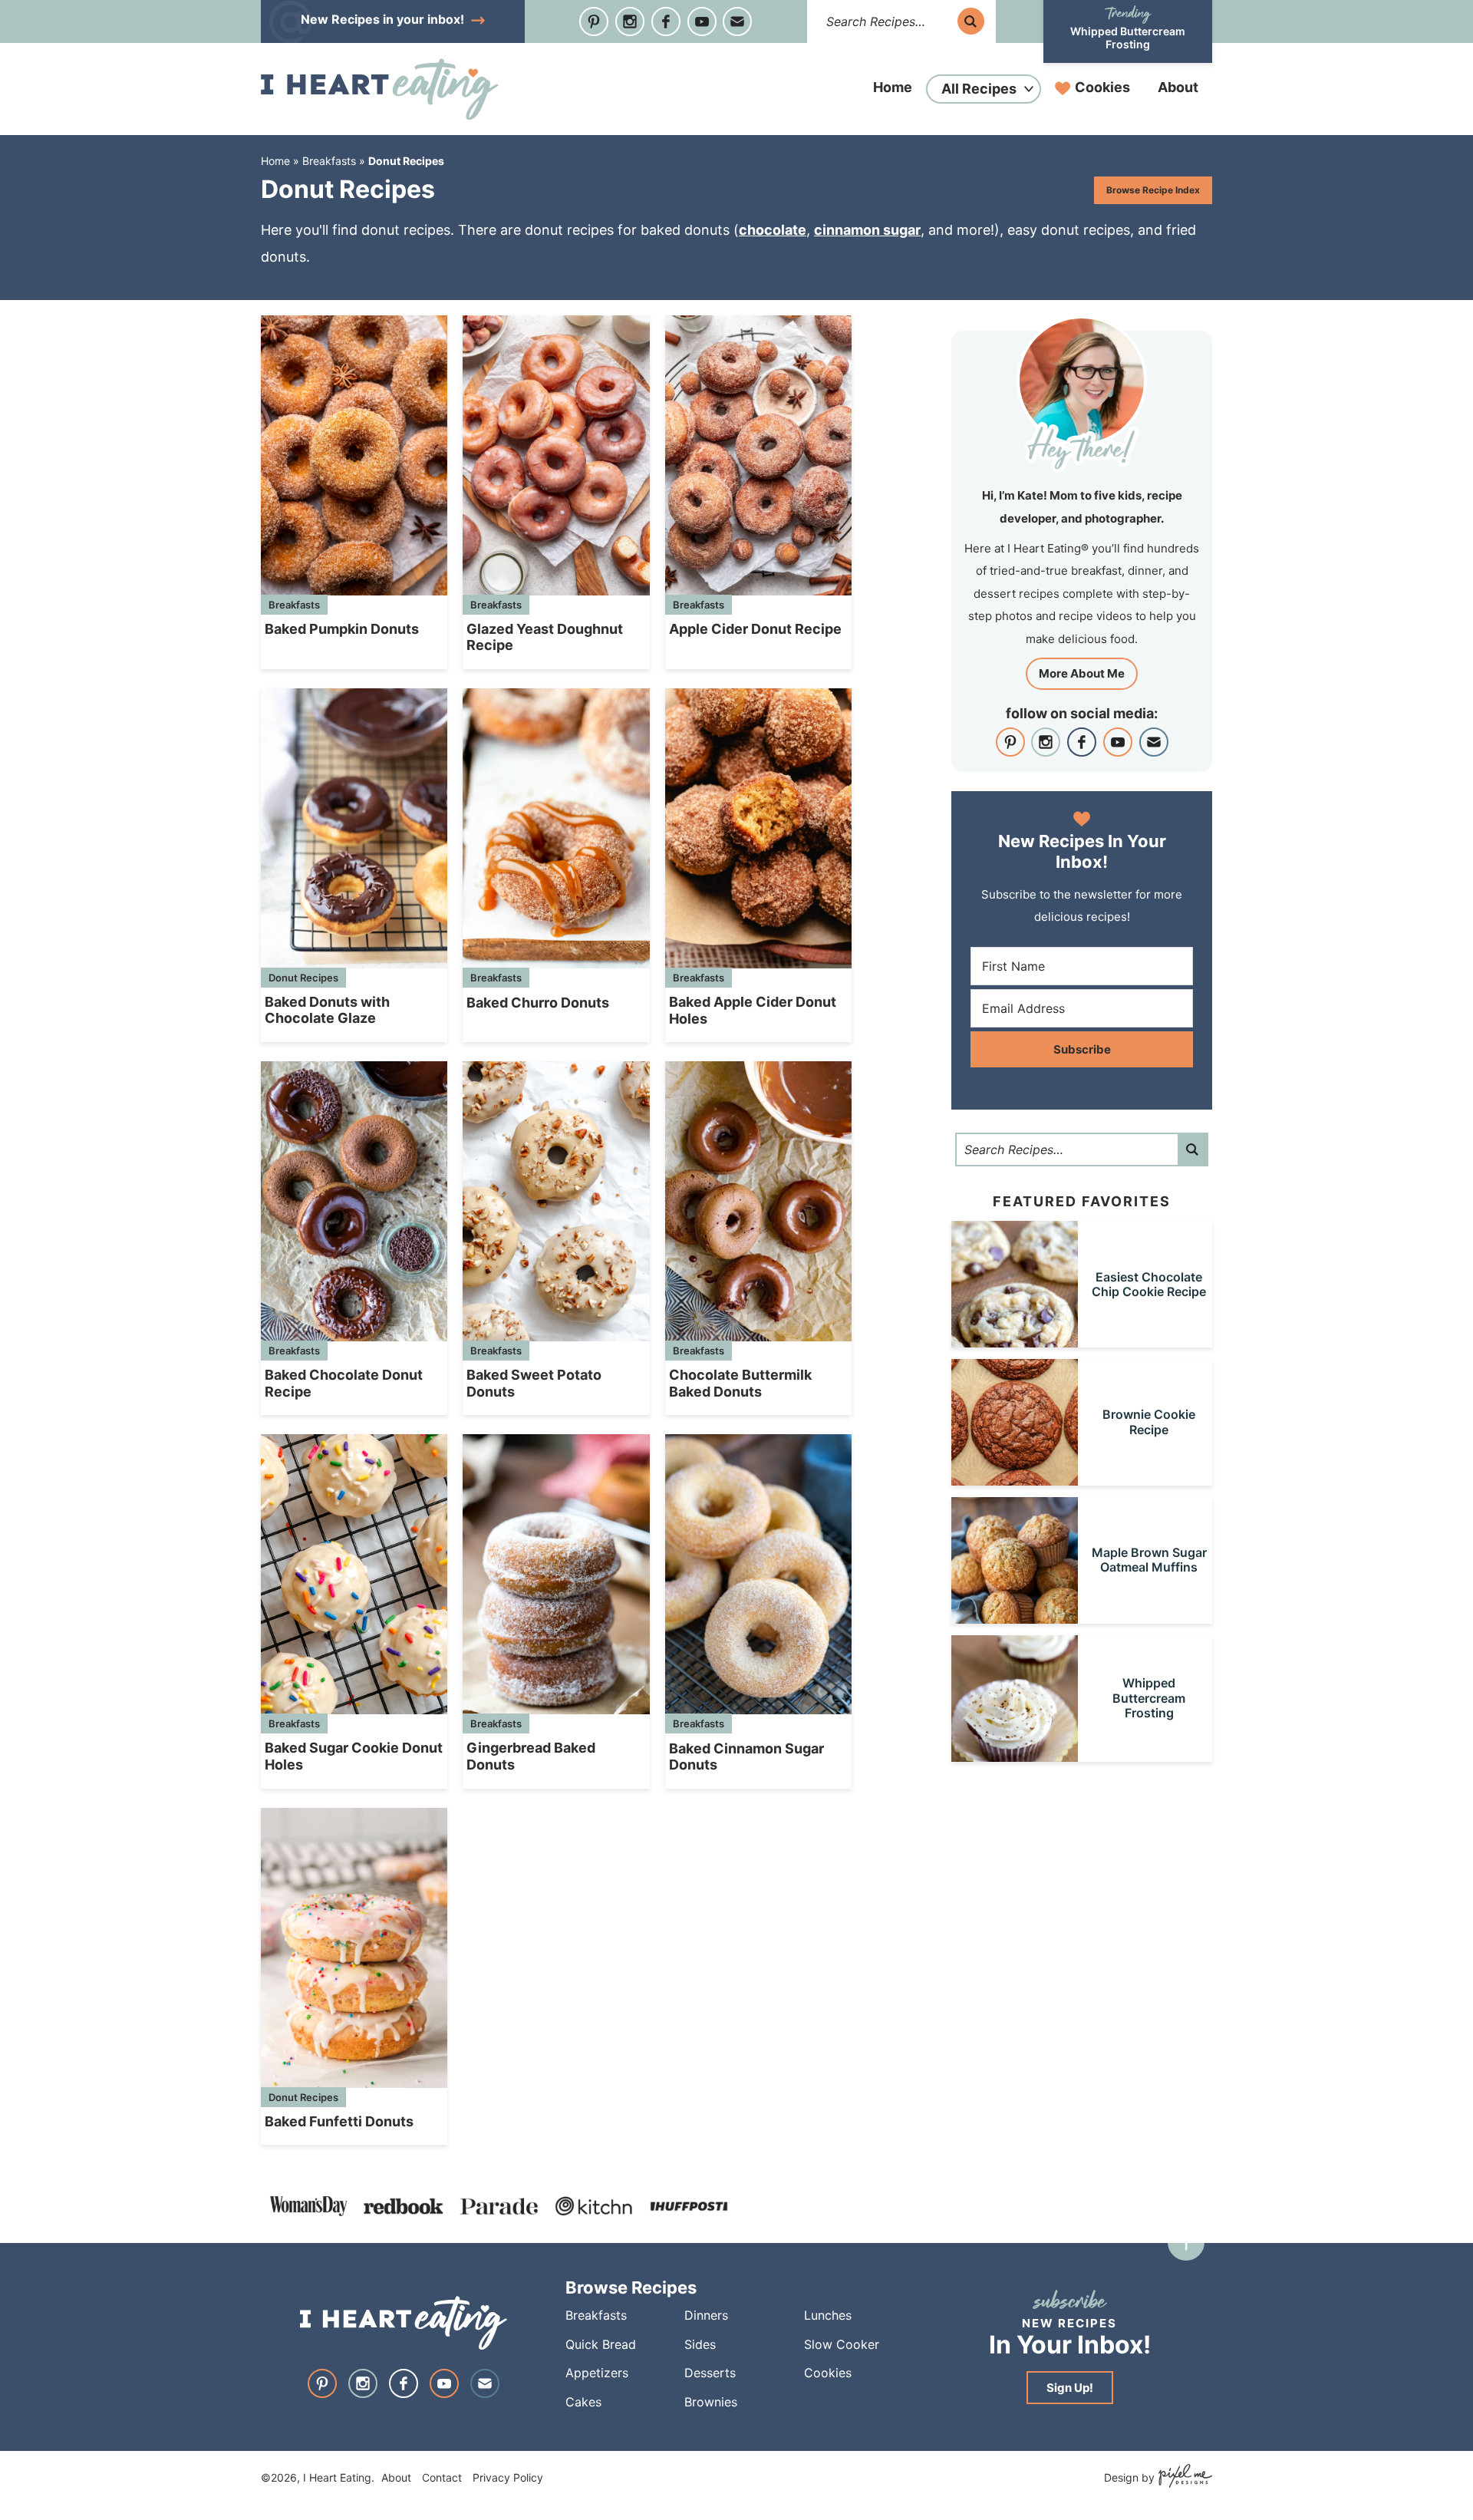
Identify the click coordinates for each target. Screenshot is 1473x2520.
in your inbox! (384, 19)
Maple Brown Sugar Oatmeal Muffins (1149, 1560)
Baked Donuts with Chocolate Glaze (327, 1010)
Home (893, 87)
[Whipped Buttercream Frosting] (1015, 1755)
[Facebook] (666, 21)
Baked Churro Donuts (538, 1003)
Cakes (583, 2402)
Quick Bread (601, 2344)
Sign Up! (1070, 2388)
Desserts (710, 2373)
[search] (971, 21)
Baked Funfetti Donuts (339, 2121)
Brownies (711, 2402)
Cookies (1102, 87)
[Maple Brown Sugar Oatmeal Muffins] (1015, 1616)
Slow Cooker (842, 2344)
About (1178, 87)
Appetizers (597, 2373)
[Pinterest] (594, 21)
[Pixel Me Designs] (1183, 2477)
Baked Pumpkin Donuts (342, 629)
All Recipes (979, 89)
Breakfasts (329, 161)
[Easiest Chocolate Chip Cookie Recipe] (1015, 1340)
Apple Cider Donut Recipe (755, 629)
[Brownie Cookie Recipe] (1015, 1478)
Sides (700, 2344)
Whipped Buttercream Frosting (1128, 38)
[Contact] (737, 21)
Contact (442, 2477)
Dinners (706, 2316)
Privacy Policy (508, 2477)
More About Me (1082, 673)
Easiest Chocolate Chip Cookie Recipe (1149, 1284)
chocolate (773, 230)
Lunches (828, 2316)
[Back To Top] (1186, 2242)
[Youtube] (702, 21)
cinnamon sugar (867, 230)
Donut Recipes (303, 978)
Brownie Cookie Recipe (1149, 1422)
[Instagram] (630, 21)
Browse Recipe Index (1153, 190)
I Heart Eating (380, 89)
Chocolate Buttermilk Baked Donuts (740, 1383)
